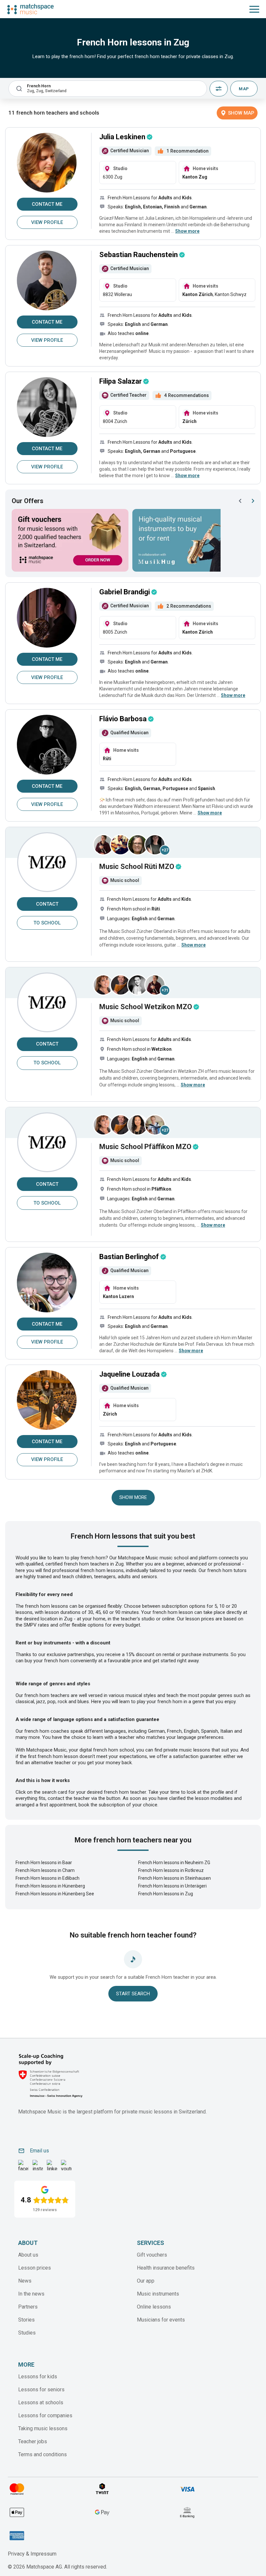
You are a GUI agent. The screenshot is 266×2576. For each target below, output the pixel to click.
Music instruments (158, 2294)
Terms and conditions (42, 2454)
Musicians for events (161, 2320)
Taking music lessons (43, 2428)
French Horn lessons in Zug (166, 1894)
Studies (27, 2333)
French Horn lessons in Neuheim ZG (174, 1863)
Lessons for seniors (41, 2390)
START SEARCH (133, 1994)
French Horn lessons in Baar (44, 1863)
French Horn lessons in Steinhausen (175, 1878)
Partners (28, 2307)
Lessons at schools (41, 2403)
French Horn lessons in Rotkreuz (171, 1870)
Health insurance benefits (166, 2268)
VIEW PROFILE (47, 222)
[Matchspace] (30, 9)
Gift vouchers (152, 2255)
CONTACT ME (47, 204)
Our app (146, 2281)
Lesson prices (35, 2268)
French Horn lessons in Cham (45, 1870)
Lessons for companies (45, 2415)
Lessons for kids (38, 2377)
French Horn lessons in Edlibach (48, 1878)
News (25, 2281)
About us (28, 2255)
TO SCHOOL (47, 923)
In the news (31, 2294)
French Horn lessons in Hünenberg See (55, 1894)
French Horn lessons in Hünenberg (50, 1886)
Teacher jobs (33, 2441)
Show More (133, 1497)
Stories (26, 2320)
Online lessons (154, 2307)
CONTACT (47, 904)
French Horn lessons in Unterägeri (172, 1886)
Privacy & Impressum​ (32, 2554)
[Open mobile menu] (254, 9)
